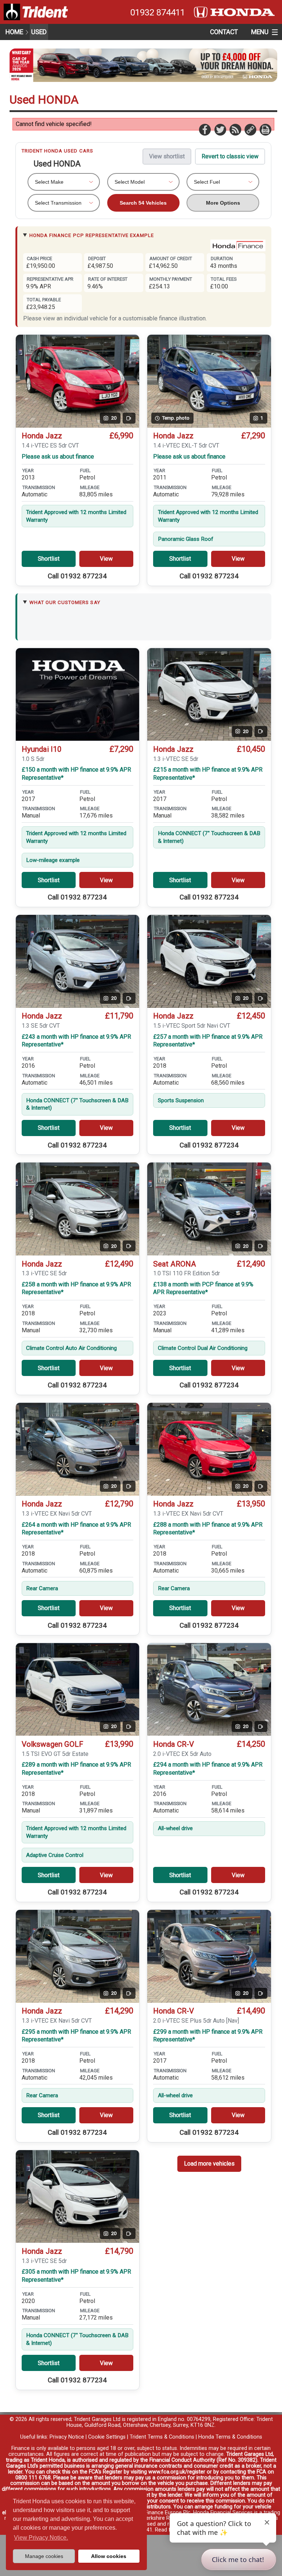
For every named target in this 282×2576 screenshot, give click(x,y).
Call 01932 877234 (77, 576)
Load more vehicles (209, 2164)
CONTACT (224, 32)
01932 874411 (158, 12)
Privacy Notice (67, 2437)
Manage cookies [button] (44, 2556)
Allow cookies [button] (109, 2556)
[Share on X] (220, 129)
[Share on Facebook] (205, 129)
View (106, 559)
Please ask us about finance (58, 457)
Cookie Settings (107, 2437)
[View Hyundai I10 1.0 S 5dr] (78, 695)
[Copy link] (250, 129)
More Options (223, 203)
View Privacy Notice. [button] (41, 2538)
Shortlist (49, 559)
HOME (14, 32)
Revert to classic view (230, 156)
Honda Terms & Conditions (230, 2437)
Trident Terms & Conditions (162, 2437)
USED (39, 32)
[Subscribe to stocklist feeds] (235, 129)
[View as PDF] (265, 129)
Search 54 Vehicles (143, 203)
